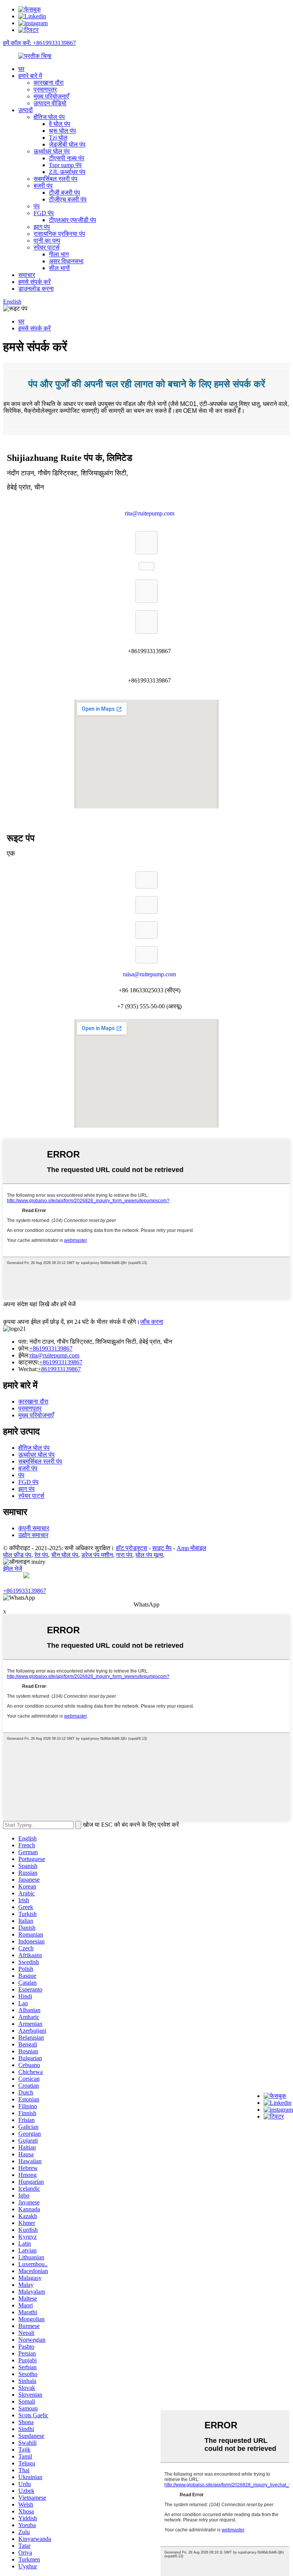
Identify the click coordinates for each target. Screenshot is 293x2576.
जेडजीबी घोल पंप (67, 144)
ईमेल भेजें (13, 1569)
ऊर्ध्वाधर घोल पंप (52, 151)
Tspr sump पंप (65, 165)
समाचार (27, 275)
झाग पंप (42, 227)
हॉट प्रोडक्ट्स (132, 1548)
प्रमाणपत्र (45, 89)
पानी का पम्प (47, 241)
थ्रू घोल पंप (62, 131)
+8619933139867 (51, 1348)
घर (21, 69)
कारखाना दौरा (49, 83)
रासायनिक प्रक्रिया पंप (59, 234)
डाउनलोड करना (36, 289)
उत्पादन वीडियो (50, 103)
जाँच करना (152, 1322)
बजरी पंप (43, 186)
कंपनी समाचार (34, 1528)
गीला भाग (59, 254)
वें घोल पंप (60, 124)
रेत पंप (41, 1555)
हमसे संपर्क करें (35, 282)
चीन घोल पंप (65, 1555)
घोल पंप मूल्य (149, 1555)
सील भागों (59, 268)
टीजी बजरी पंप (64, 192)
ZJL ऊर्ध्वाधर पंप (67, 172)
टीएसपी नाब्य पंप (67, 158)
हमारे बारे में (30, 76)
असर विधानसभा (66, 261)
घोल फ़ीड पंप (17, 1555)
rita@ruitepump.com (55, 1355)
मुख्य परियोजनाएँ (51, 96)
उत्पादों (26, 110)
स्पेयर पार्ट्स (47, 247)
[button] (146, 543)
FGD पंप (44, 213)
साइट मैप (162, 1548)
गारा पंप (124, 1555)
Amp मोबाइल (192, 1548)
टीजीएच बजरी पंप (68, 199)
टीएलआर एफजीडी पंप (72, 220)
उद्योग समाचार (33, 1535)
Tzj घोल (58, 138)
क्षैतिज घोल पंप (49, 117)
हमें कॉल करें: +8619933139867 (39, 43)
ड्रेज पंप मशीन (97, 1555)
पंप (37, 206)
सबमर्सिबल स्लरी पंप (56, 179)
